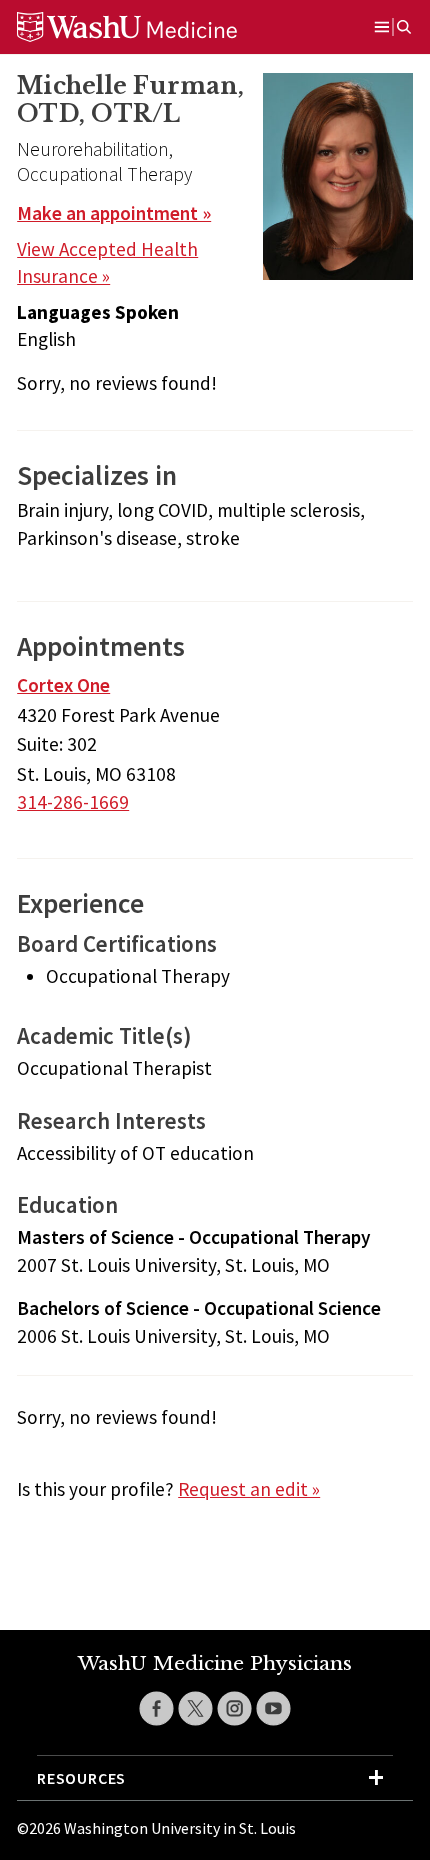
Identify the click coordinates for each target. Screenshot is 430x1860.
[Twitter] (195, 1708)
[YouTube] (273, 1708)
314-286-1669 (73, 802)
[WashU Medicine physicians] (152, 27)
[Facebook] (156, 1708)
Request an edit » (249, 1489)
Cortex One (63, 685)
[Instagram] (234, 1708)
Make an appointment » (114, 213)
